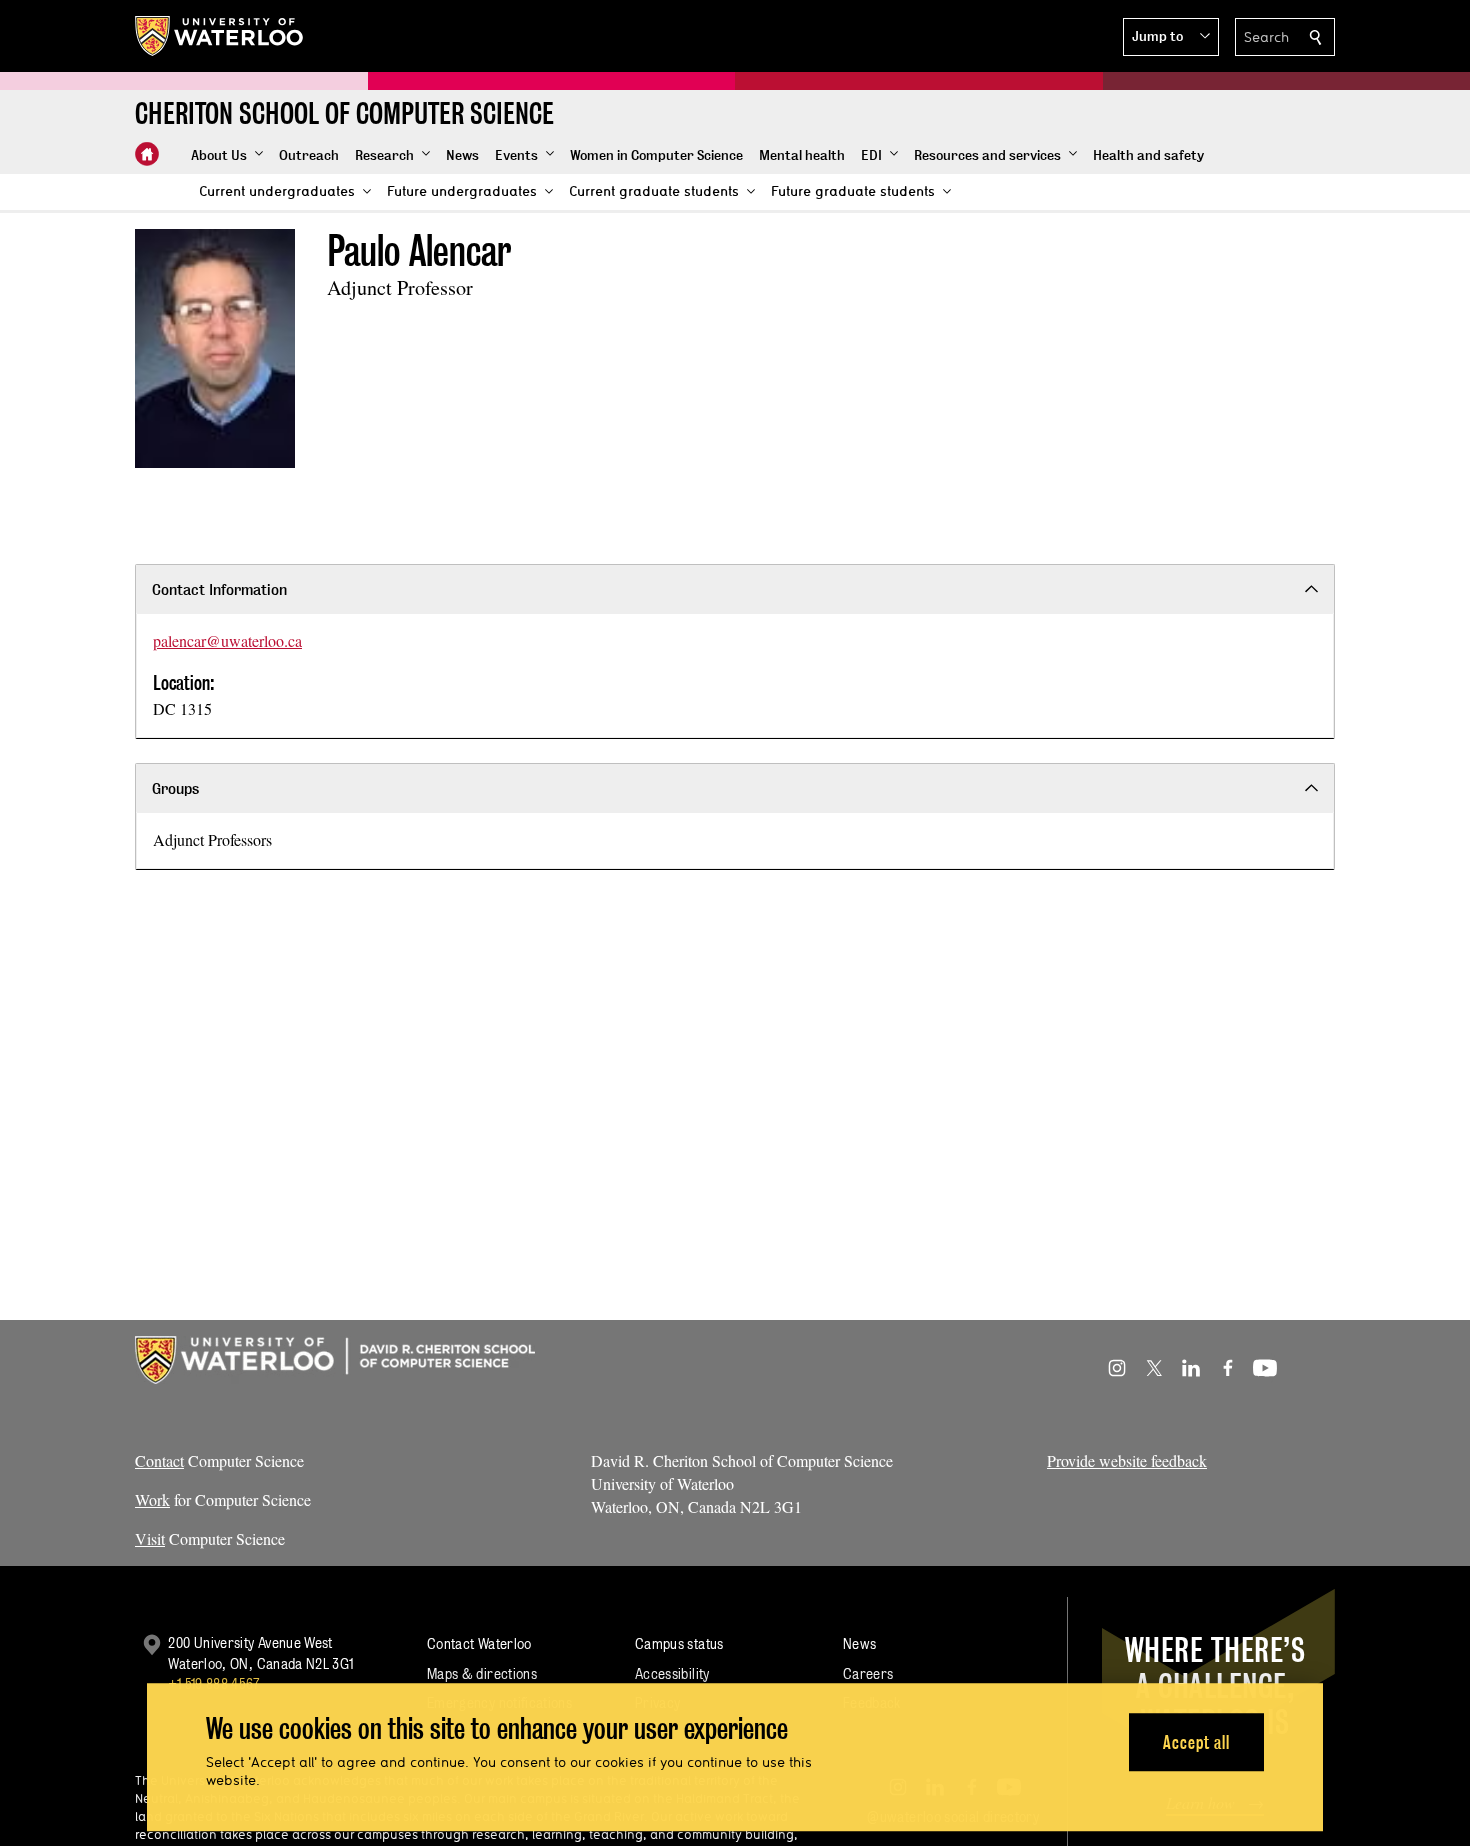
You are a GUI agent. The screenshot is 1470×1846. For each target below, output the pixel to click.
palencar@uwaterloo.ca (227, 640)
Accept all (1196, 1742)
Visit (150, 1538)
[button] (1171, 37)
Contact (159, 1460)
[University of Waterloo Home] (220, 36)
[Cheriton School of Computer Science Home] (147, 154)
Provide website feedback (1127, 1460)
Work (152, 1499)
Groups (175, 788)
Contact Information (219, 589)
